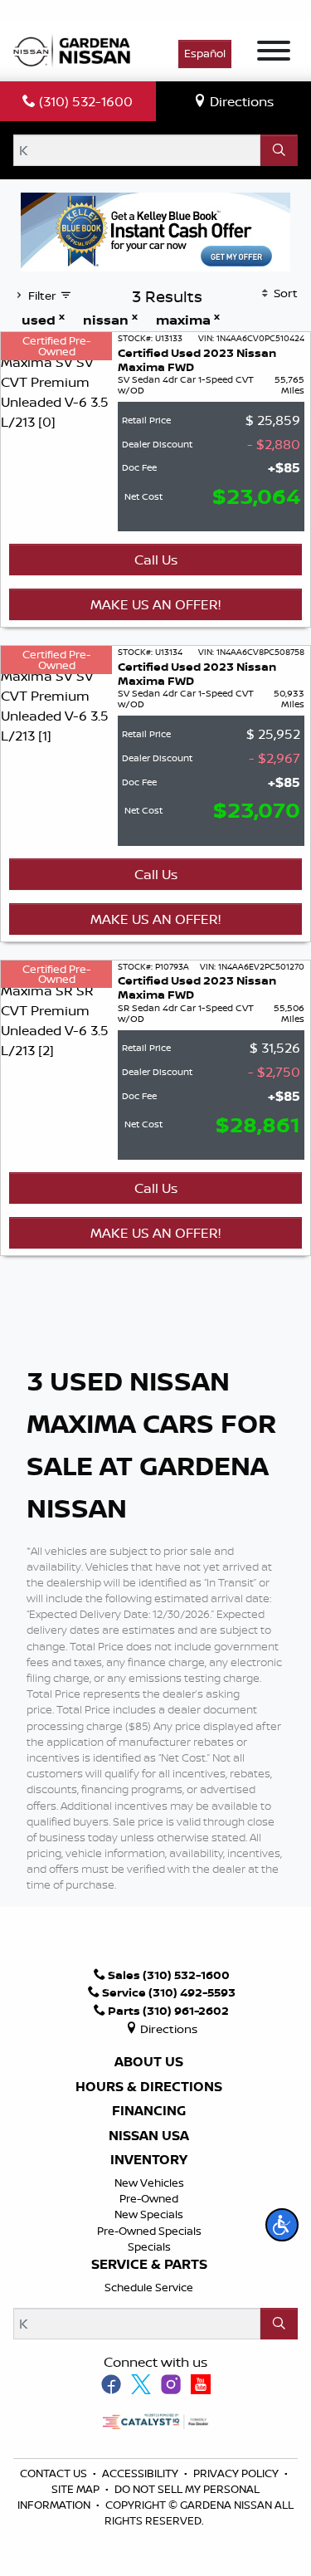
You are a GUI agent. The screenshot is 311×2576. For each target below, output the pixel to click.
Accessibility (141, 2473)
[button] (282, 2225)
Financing (149, 2111)
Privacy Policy (237, 2473)
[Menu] (274, 53)
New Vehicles (149, 2183)
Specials (149, 2246)
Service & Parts (149, 2265)
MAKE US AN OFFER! (155, 604)
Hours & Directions (149, 2087)
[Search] (279, 150)
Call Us (156, 560)
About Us (149, 2062)
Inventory (149, 2160)
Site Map (77, 2489)
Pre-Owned (149, 2198)
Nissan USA (149, 2136)
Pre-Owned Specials (149, 2231)
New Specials (149, 2214)
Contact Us (55, 2473)
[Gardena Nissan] (75, 49)
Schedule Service (149, 2287)
